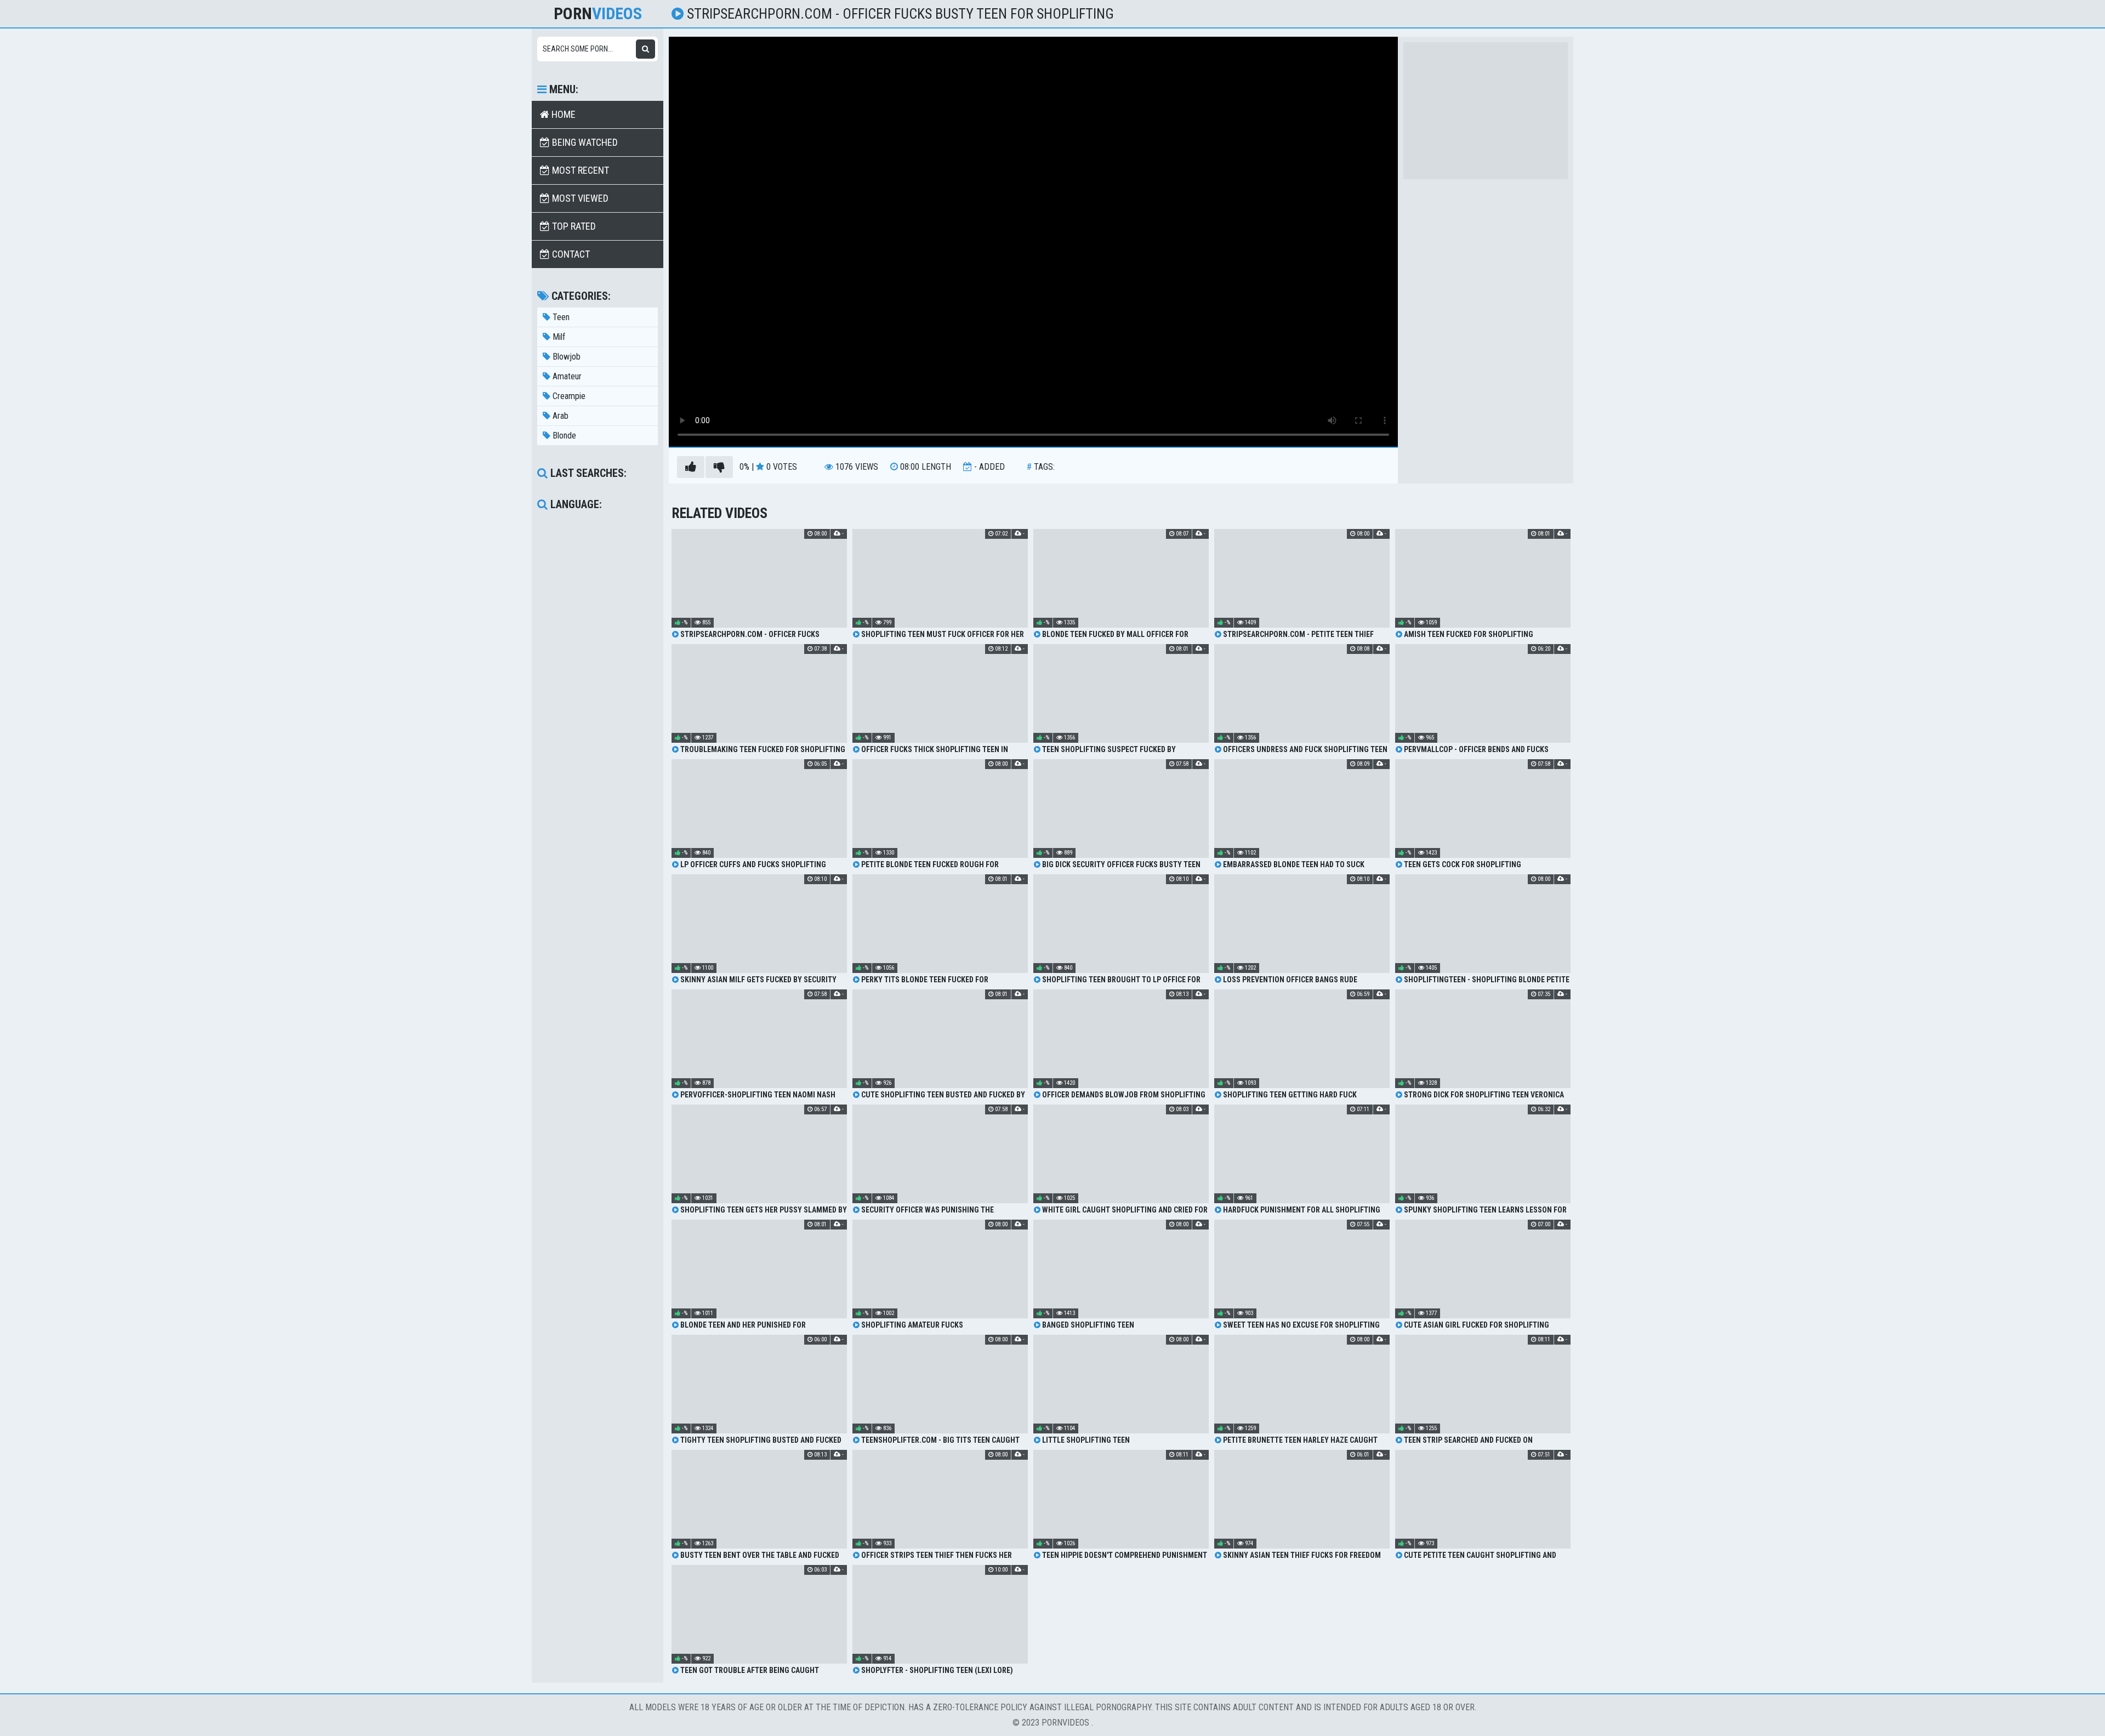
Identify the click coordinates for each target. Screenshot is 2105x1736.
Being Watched (584, 142)
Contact (570, 254)
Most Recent (579, 170)
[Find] (645, 49)
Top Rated (573, 226)
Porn (598, 14)
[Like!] (691, 467)
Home (562, 114)
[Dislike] (719, 467)
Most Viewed (579, 198)
